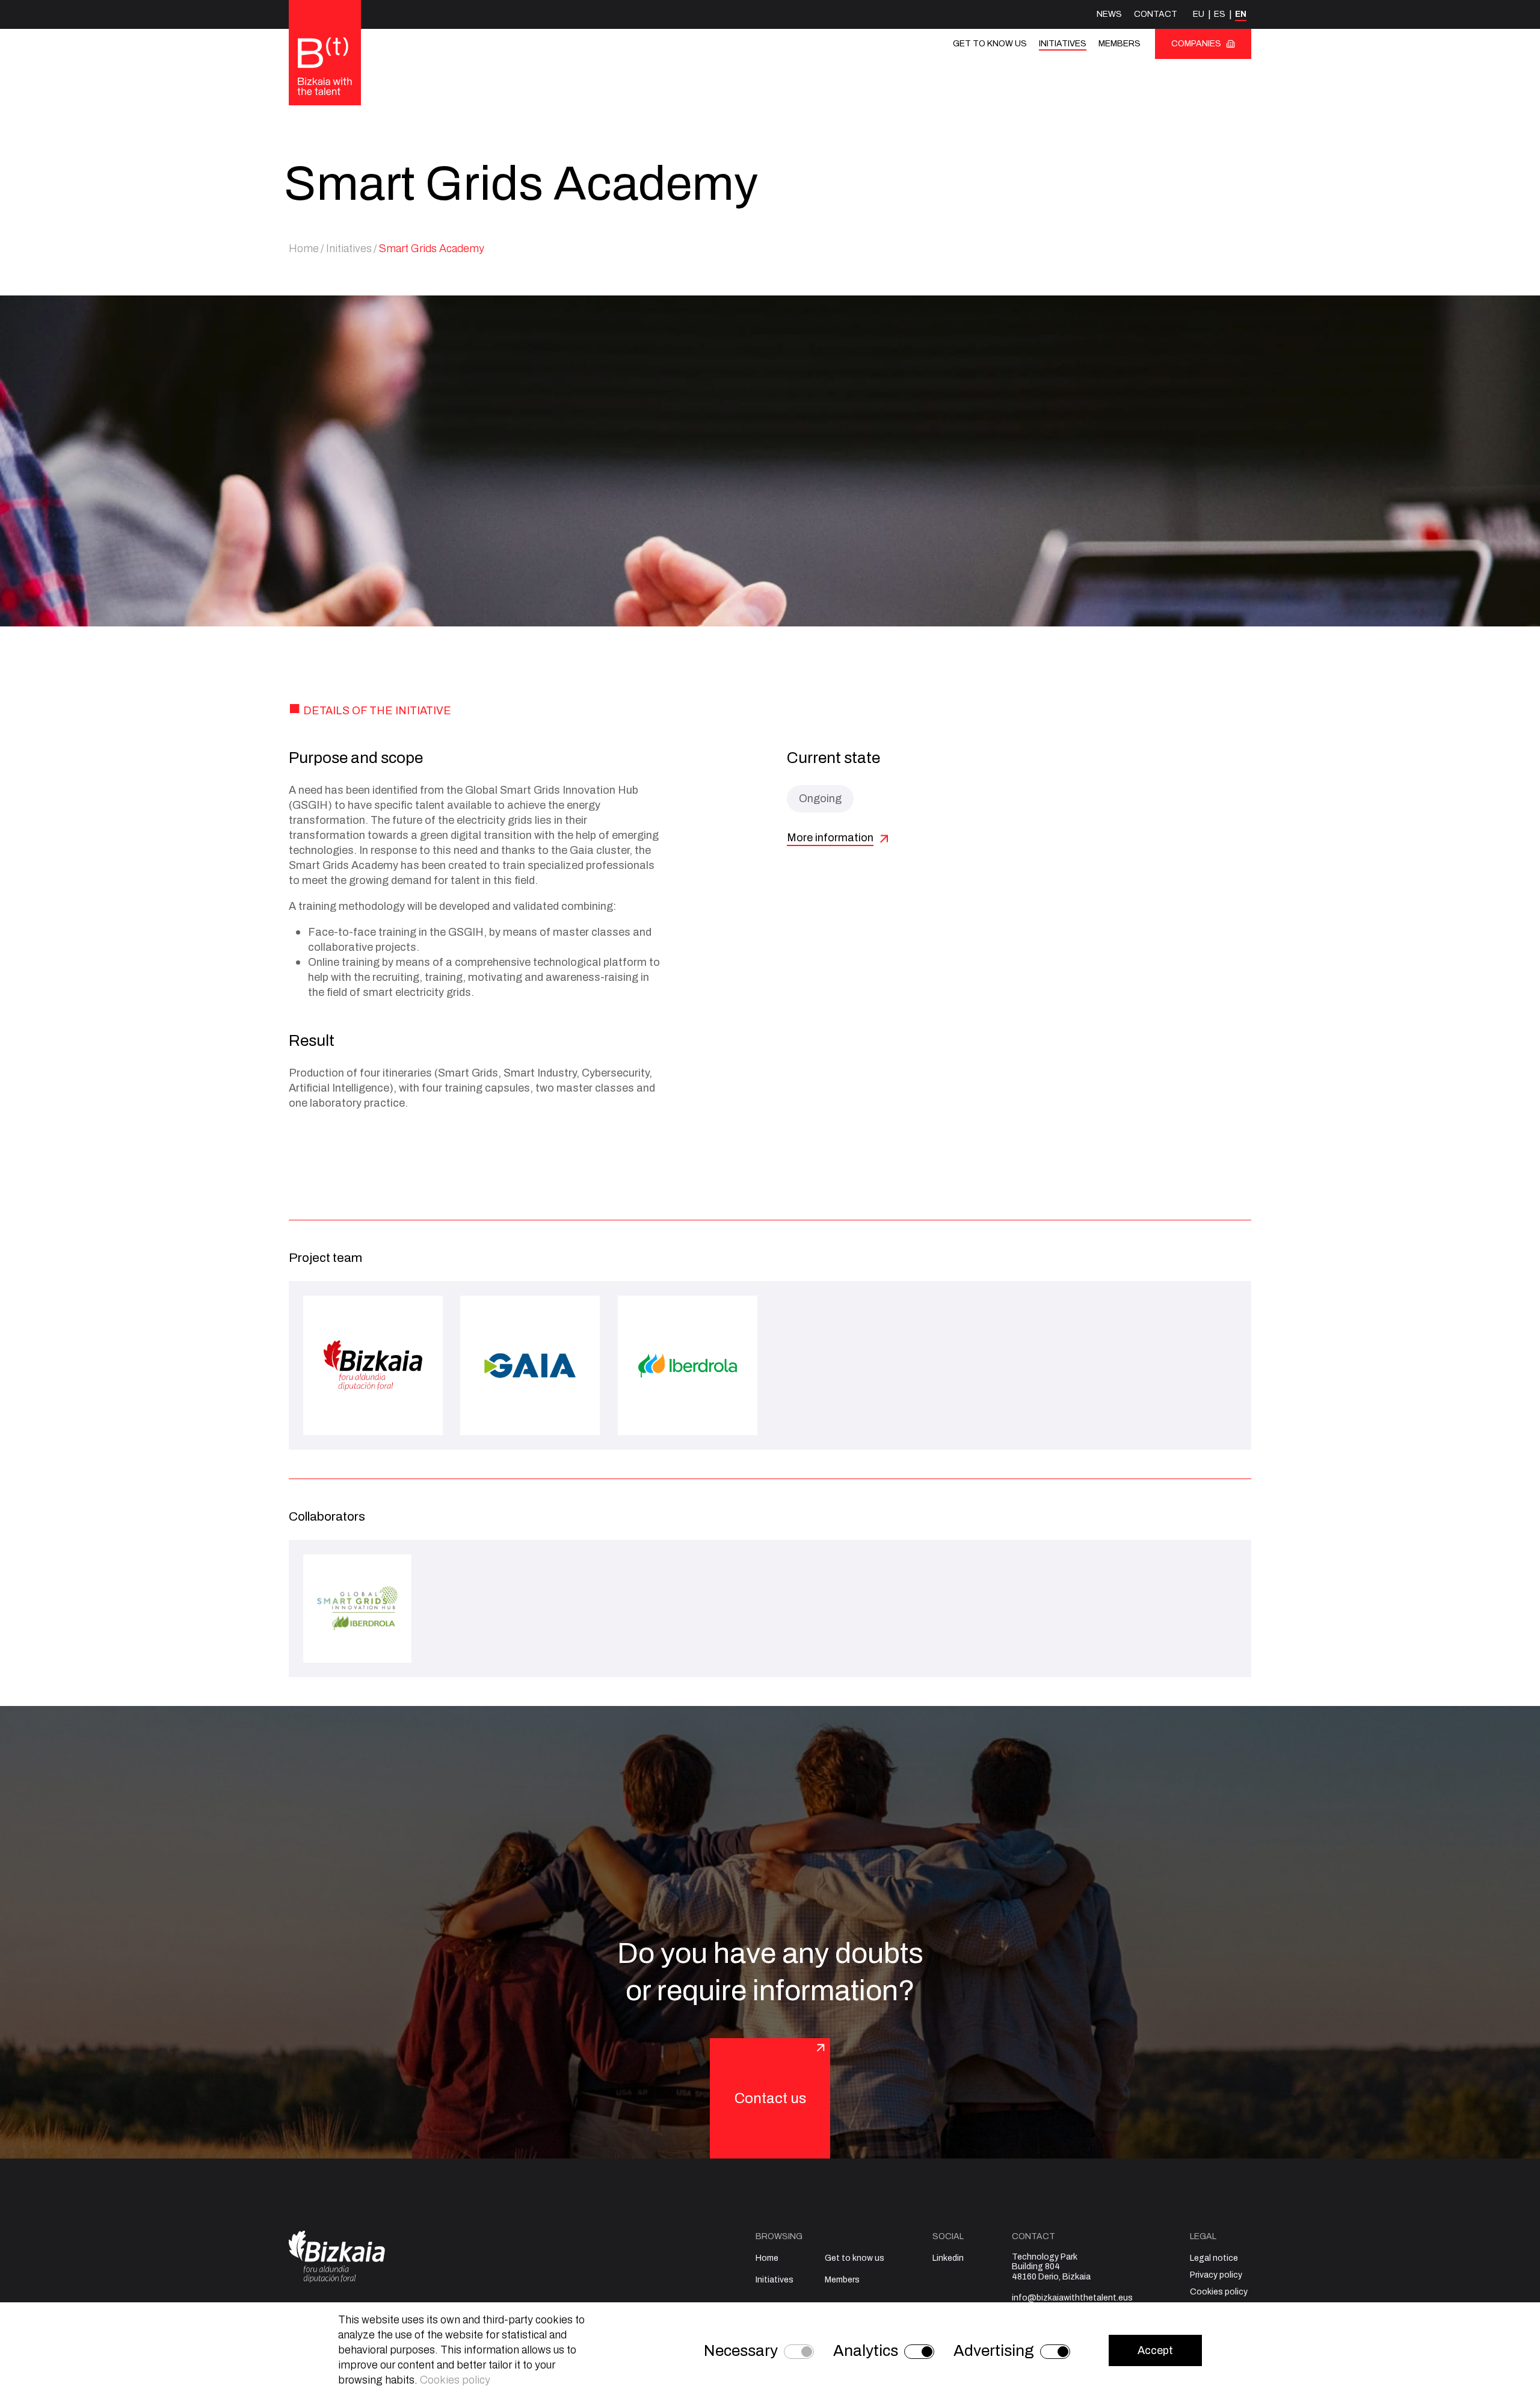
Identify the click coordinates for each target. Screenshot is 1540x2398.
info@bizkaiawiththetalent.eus (1072, 2298)
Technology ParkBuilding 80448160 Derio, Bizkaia (1051, 2267)
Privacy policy (1216, 2275)
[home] (325, 67)
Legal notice (1214, 2258)
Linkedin (948, 2258)
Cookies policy (1219, 2292)
